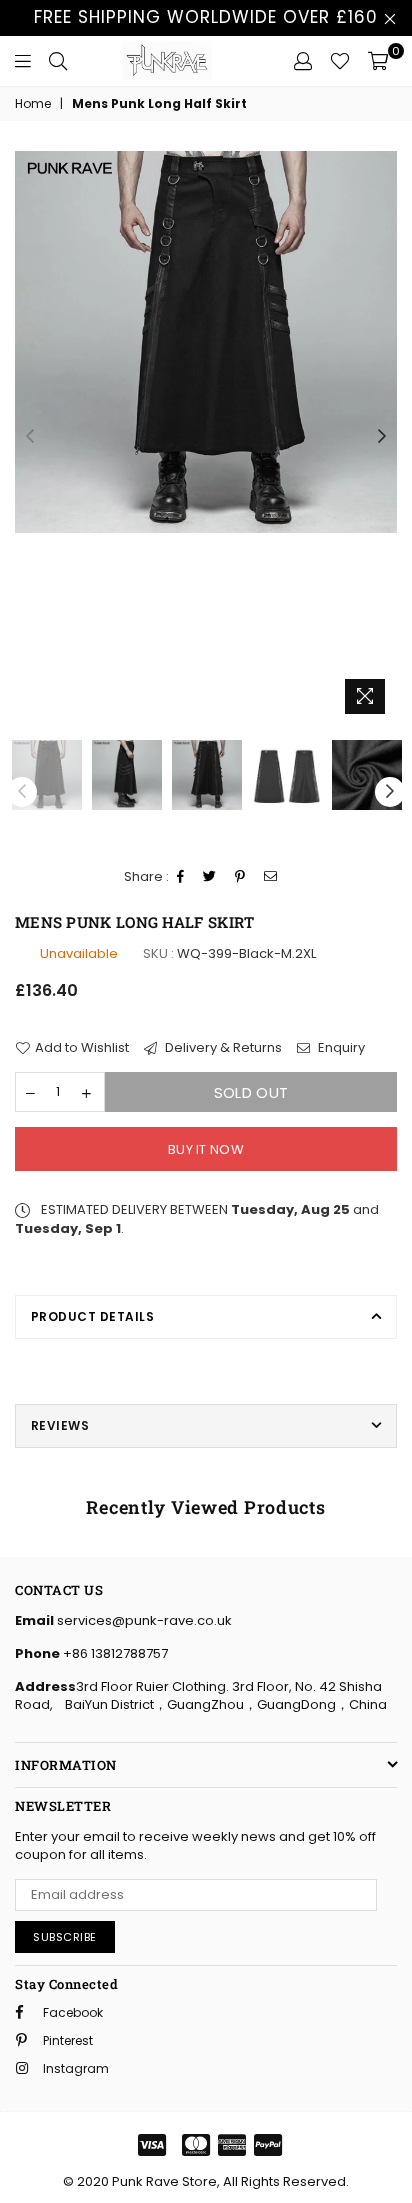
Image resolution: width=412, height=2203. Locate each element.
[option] (206, 342)
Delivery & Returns (222, 1048)
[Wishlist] (340, 61)
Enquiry (340, 1048)
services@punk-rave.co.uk (143, 1620)
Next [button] (382, 437)
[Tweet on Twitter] (210, 877)
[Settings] (303, 61)
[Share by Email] (271, 877)
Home (33, 104)
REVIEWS (60, 1425)
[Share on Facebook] (181, 877)
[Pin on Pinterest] (240, 877)
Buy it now (206, 1149)
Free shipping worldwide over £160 (206, 17)
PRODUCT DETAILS (92, 1316)
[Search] (58, 61)
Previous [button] (30, 437)
